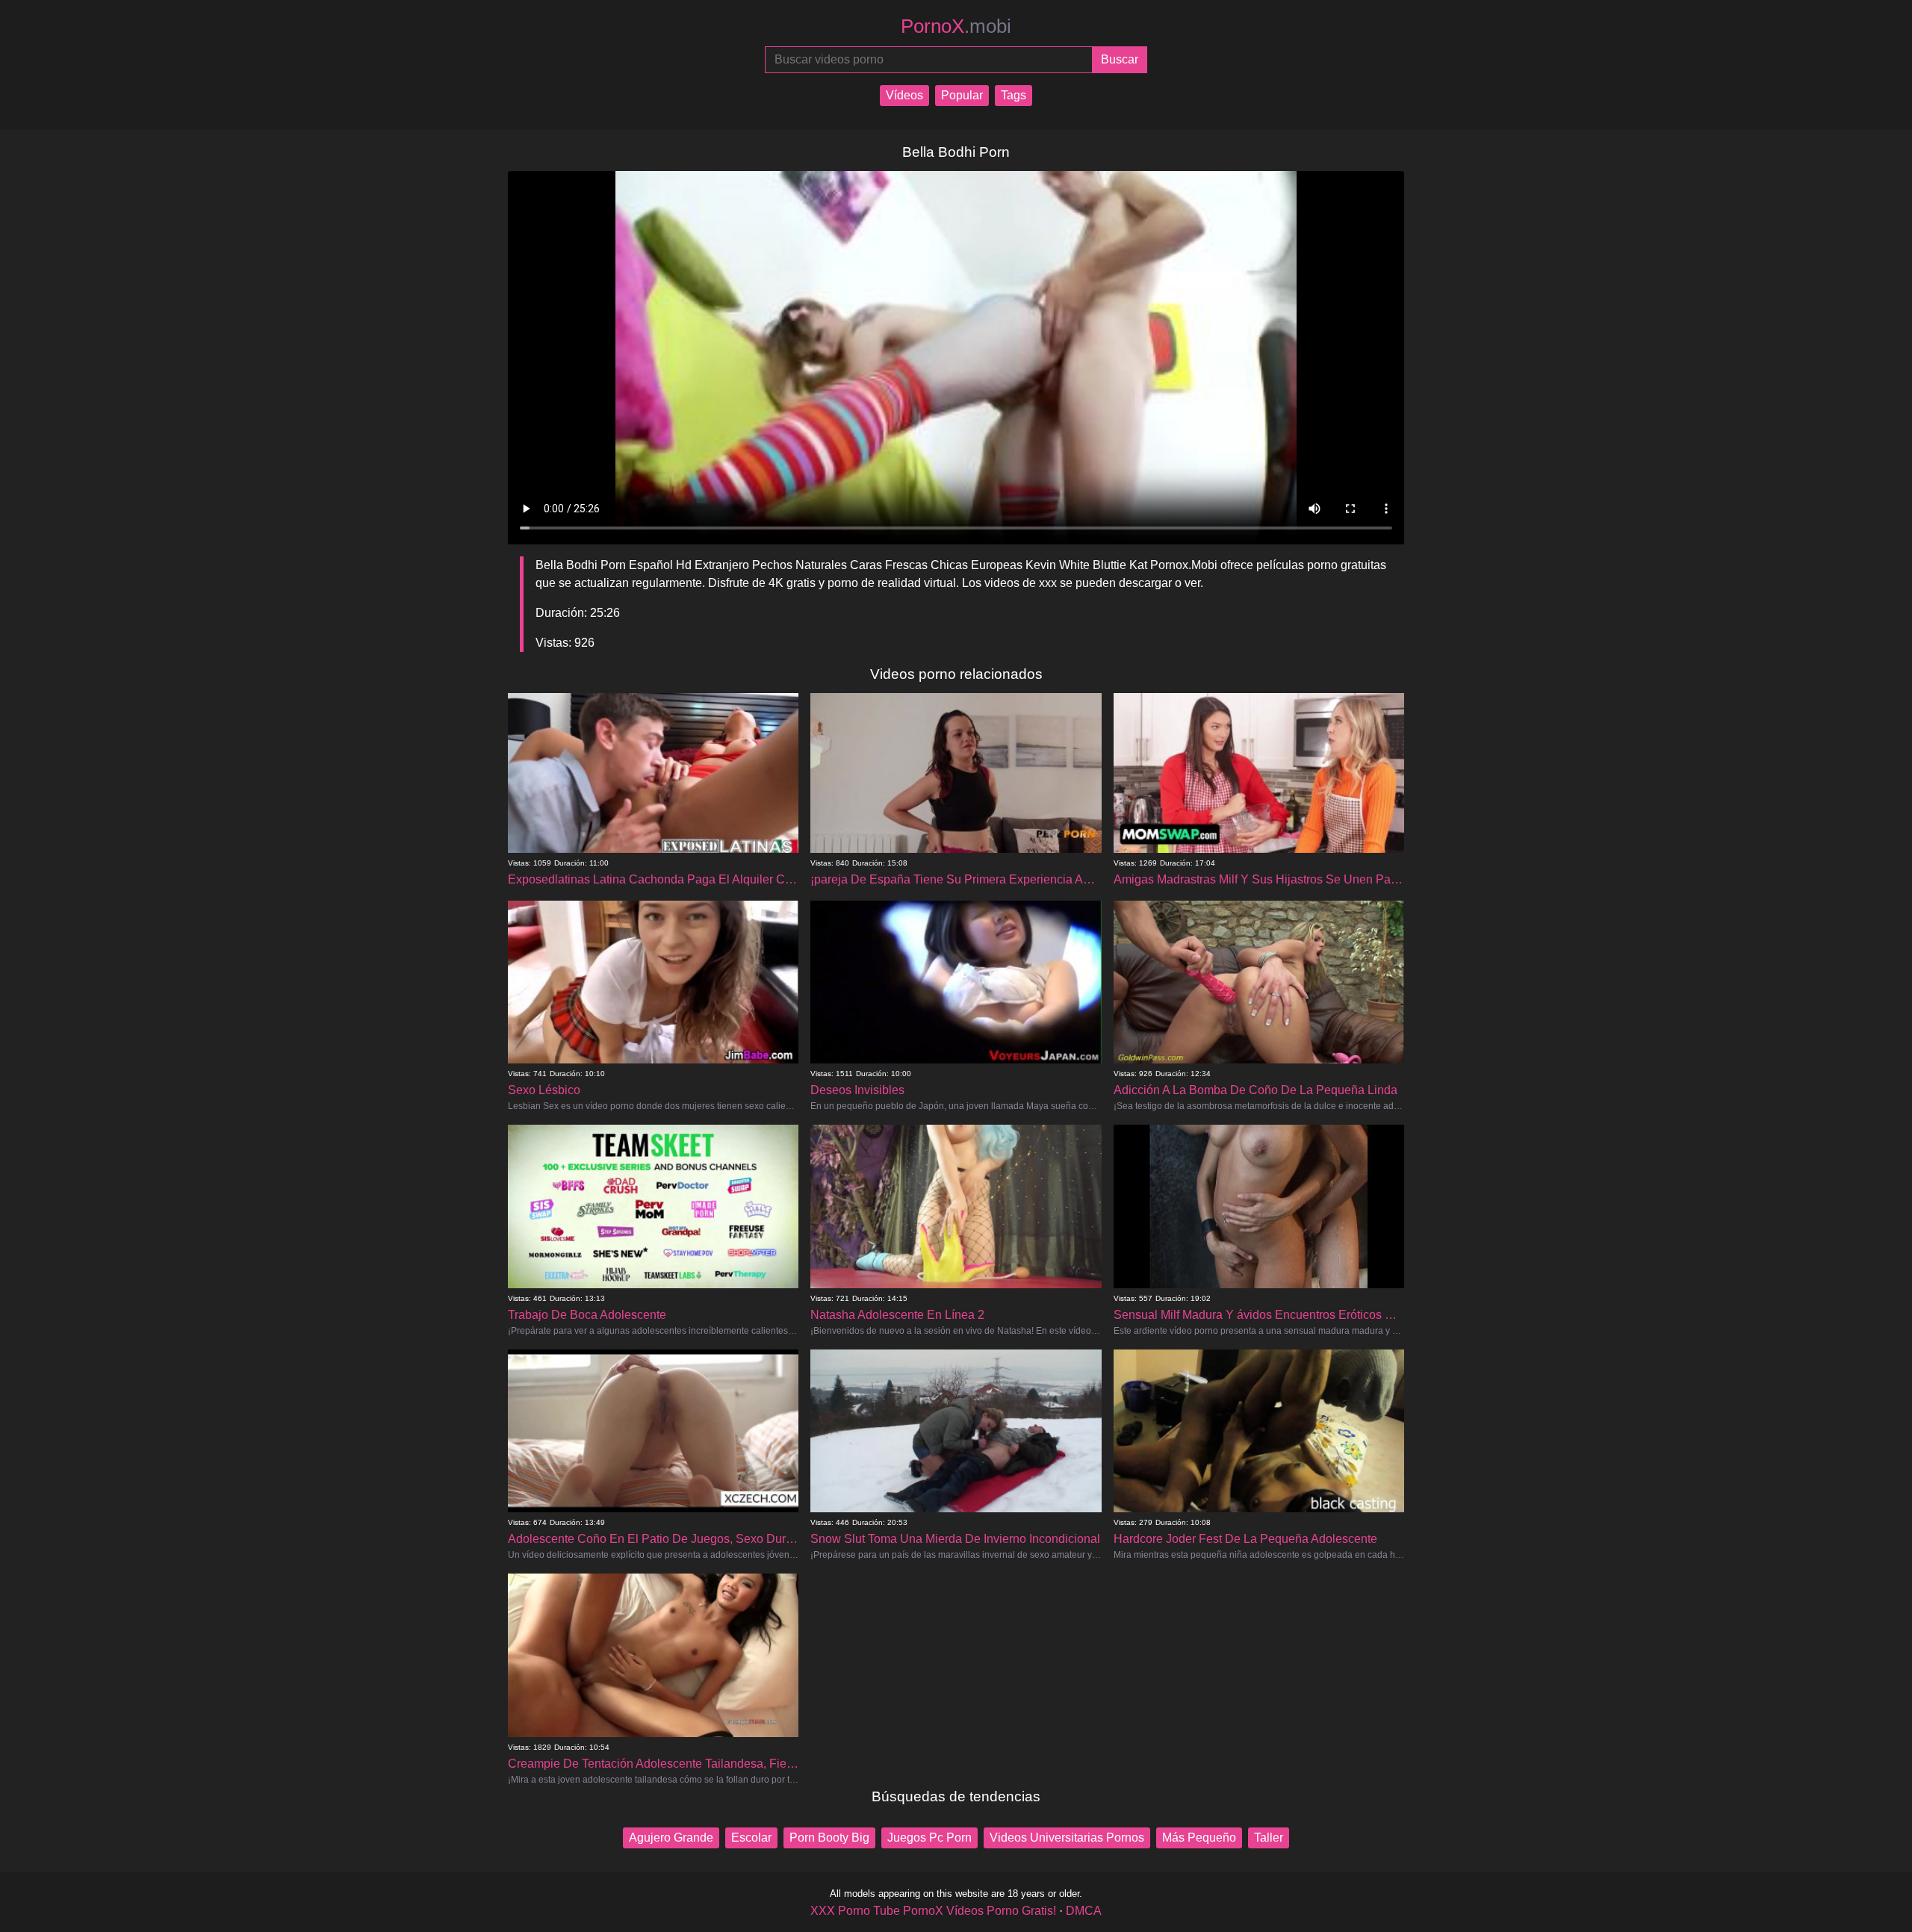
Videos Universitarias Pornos (1067, 1838)
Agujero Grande (671, 1838)
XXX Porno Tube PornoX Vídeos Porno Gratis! (933, 1911)
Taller (1269, 1838)
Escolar (751, 1838)
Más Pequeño (1199, 1838)
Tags (1014, 95)
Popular (962, 95)
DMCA (1084, 1911)
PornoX (956, 26)
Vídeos (904, 95)
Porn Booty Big (829, 1838)
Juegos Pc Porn (929, 1838)
